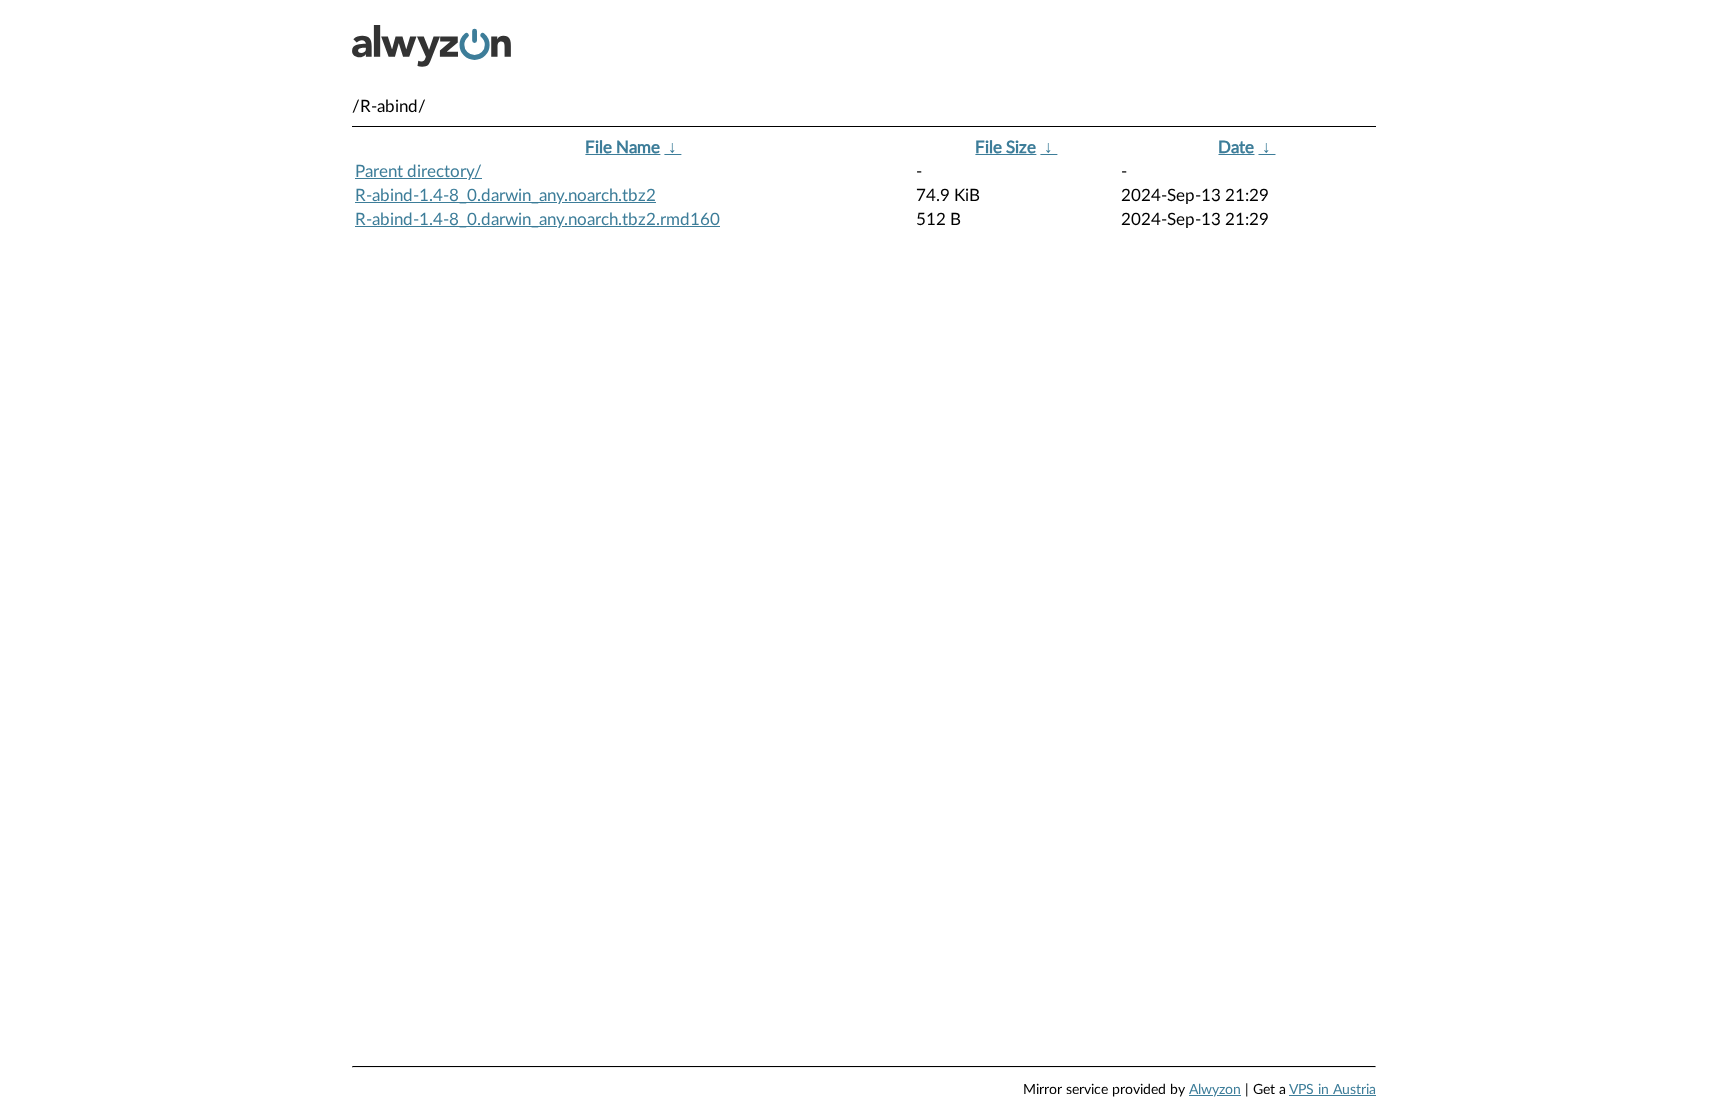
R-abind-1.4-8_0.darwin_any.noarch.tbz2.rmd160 (537, 219)
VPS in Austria (1332, 1090)
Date (1236, 147)
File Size (1005, 147)
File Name (622, 147)
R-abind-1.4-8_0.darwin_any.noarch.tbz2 (505, 195)
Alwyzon (1215, 1090)
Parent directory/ (418, 171)
